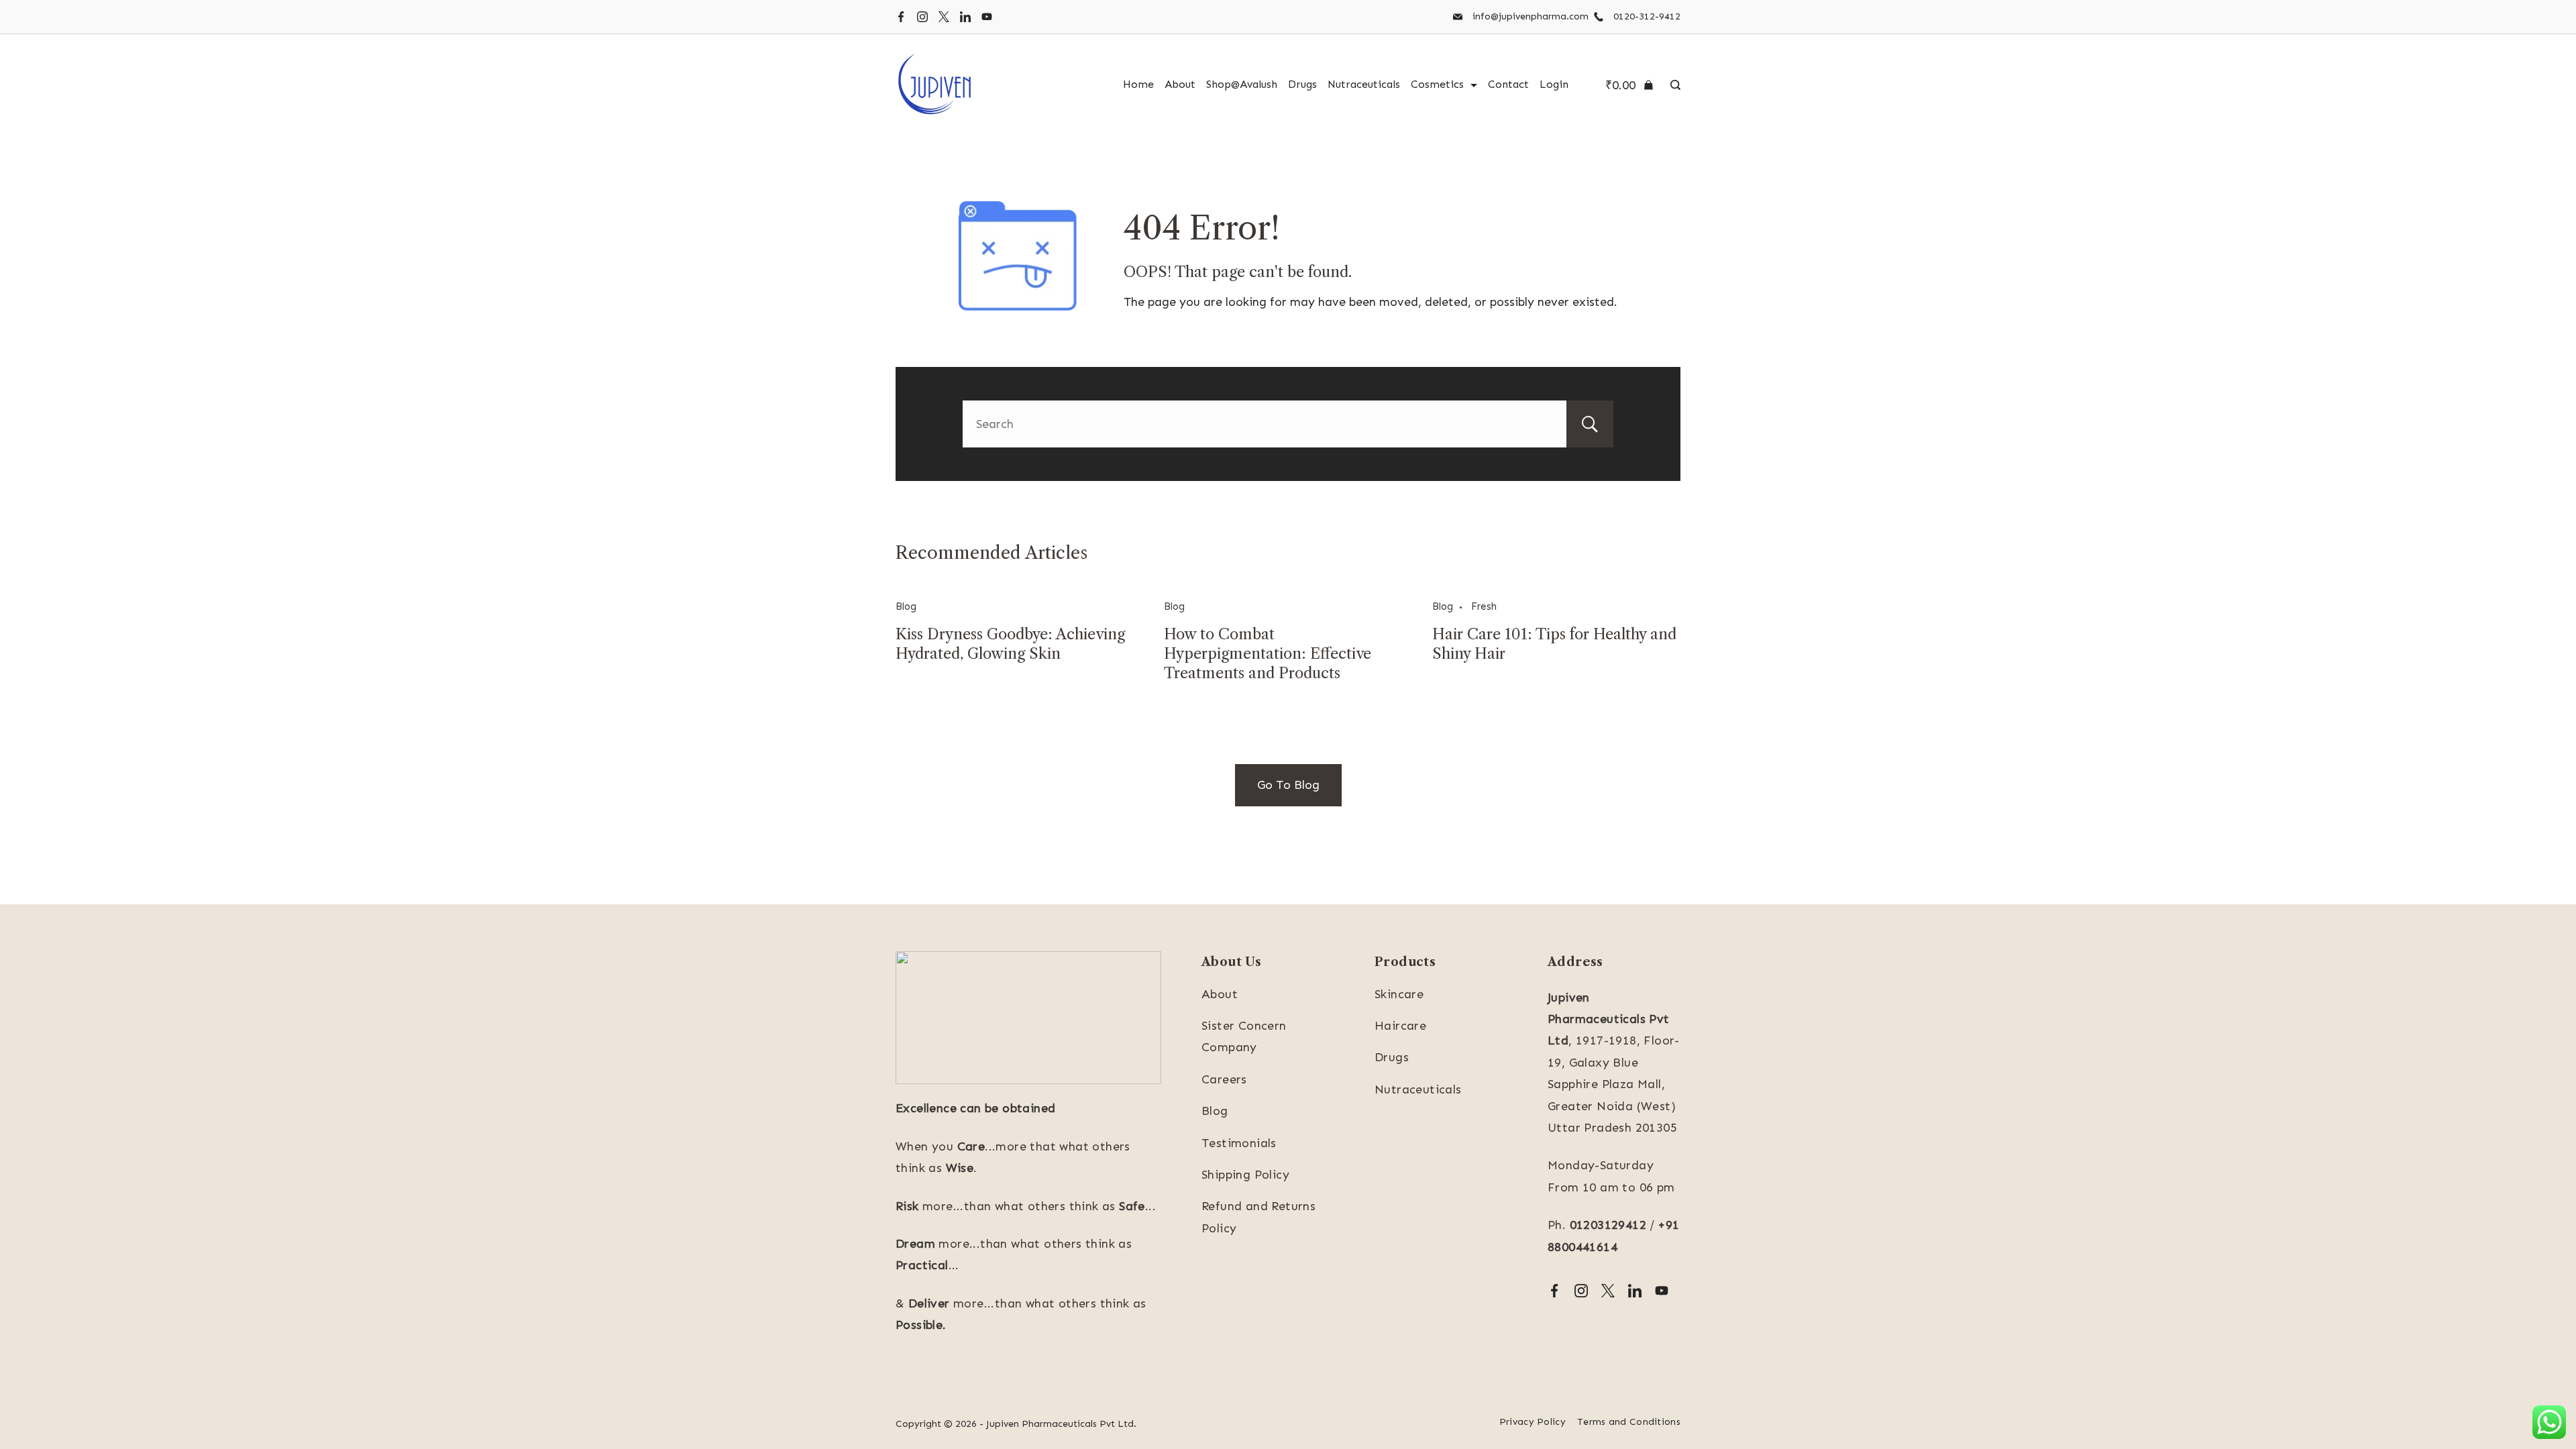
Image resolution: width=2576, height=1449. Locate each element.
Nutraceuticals (1364, 84)
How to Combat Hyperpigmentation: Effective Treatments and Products (1268, 654)
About (1180, 84)
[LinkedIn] (965, 17)
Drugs (1302, 84)
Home (1138, 84)
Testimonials (1239, 1143)
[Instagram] (922, 17)
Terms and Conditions (1629, 1422)
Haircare (1400, 1026)
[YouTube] (987, 17)
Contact (1508, 84)
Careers (1224, 1079)
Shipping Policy (1245, 1175)
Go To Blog (1288, 785)
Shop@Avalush (1242, 84)
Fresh (1484, 606)
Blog (906, 606)
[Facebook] (901, 17)
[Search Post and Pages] (1672, 85)
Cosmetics (1437, 84)
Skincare (1399, 994)
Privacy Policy (1533, 1422)
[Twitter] (944, 17)
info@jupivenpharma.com (1531, 16)
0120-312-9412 (1647, 16)
